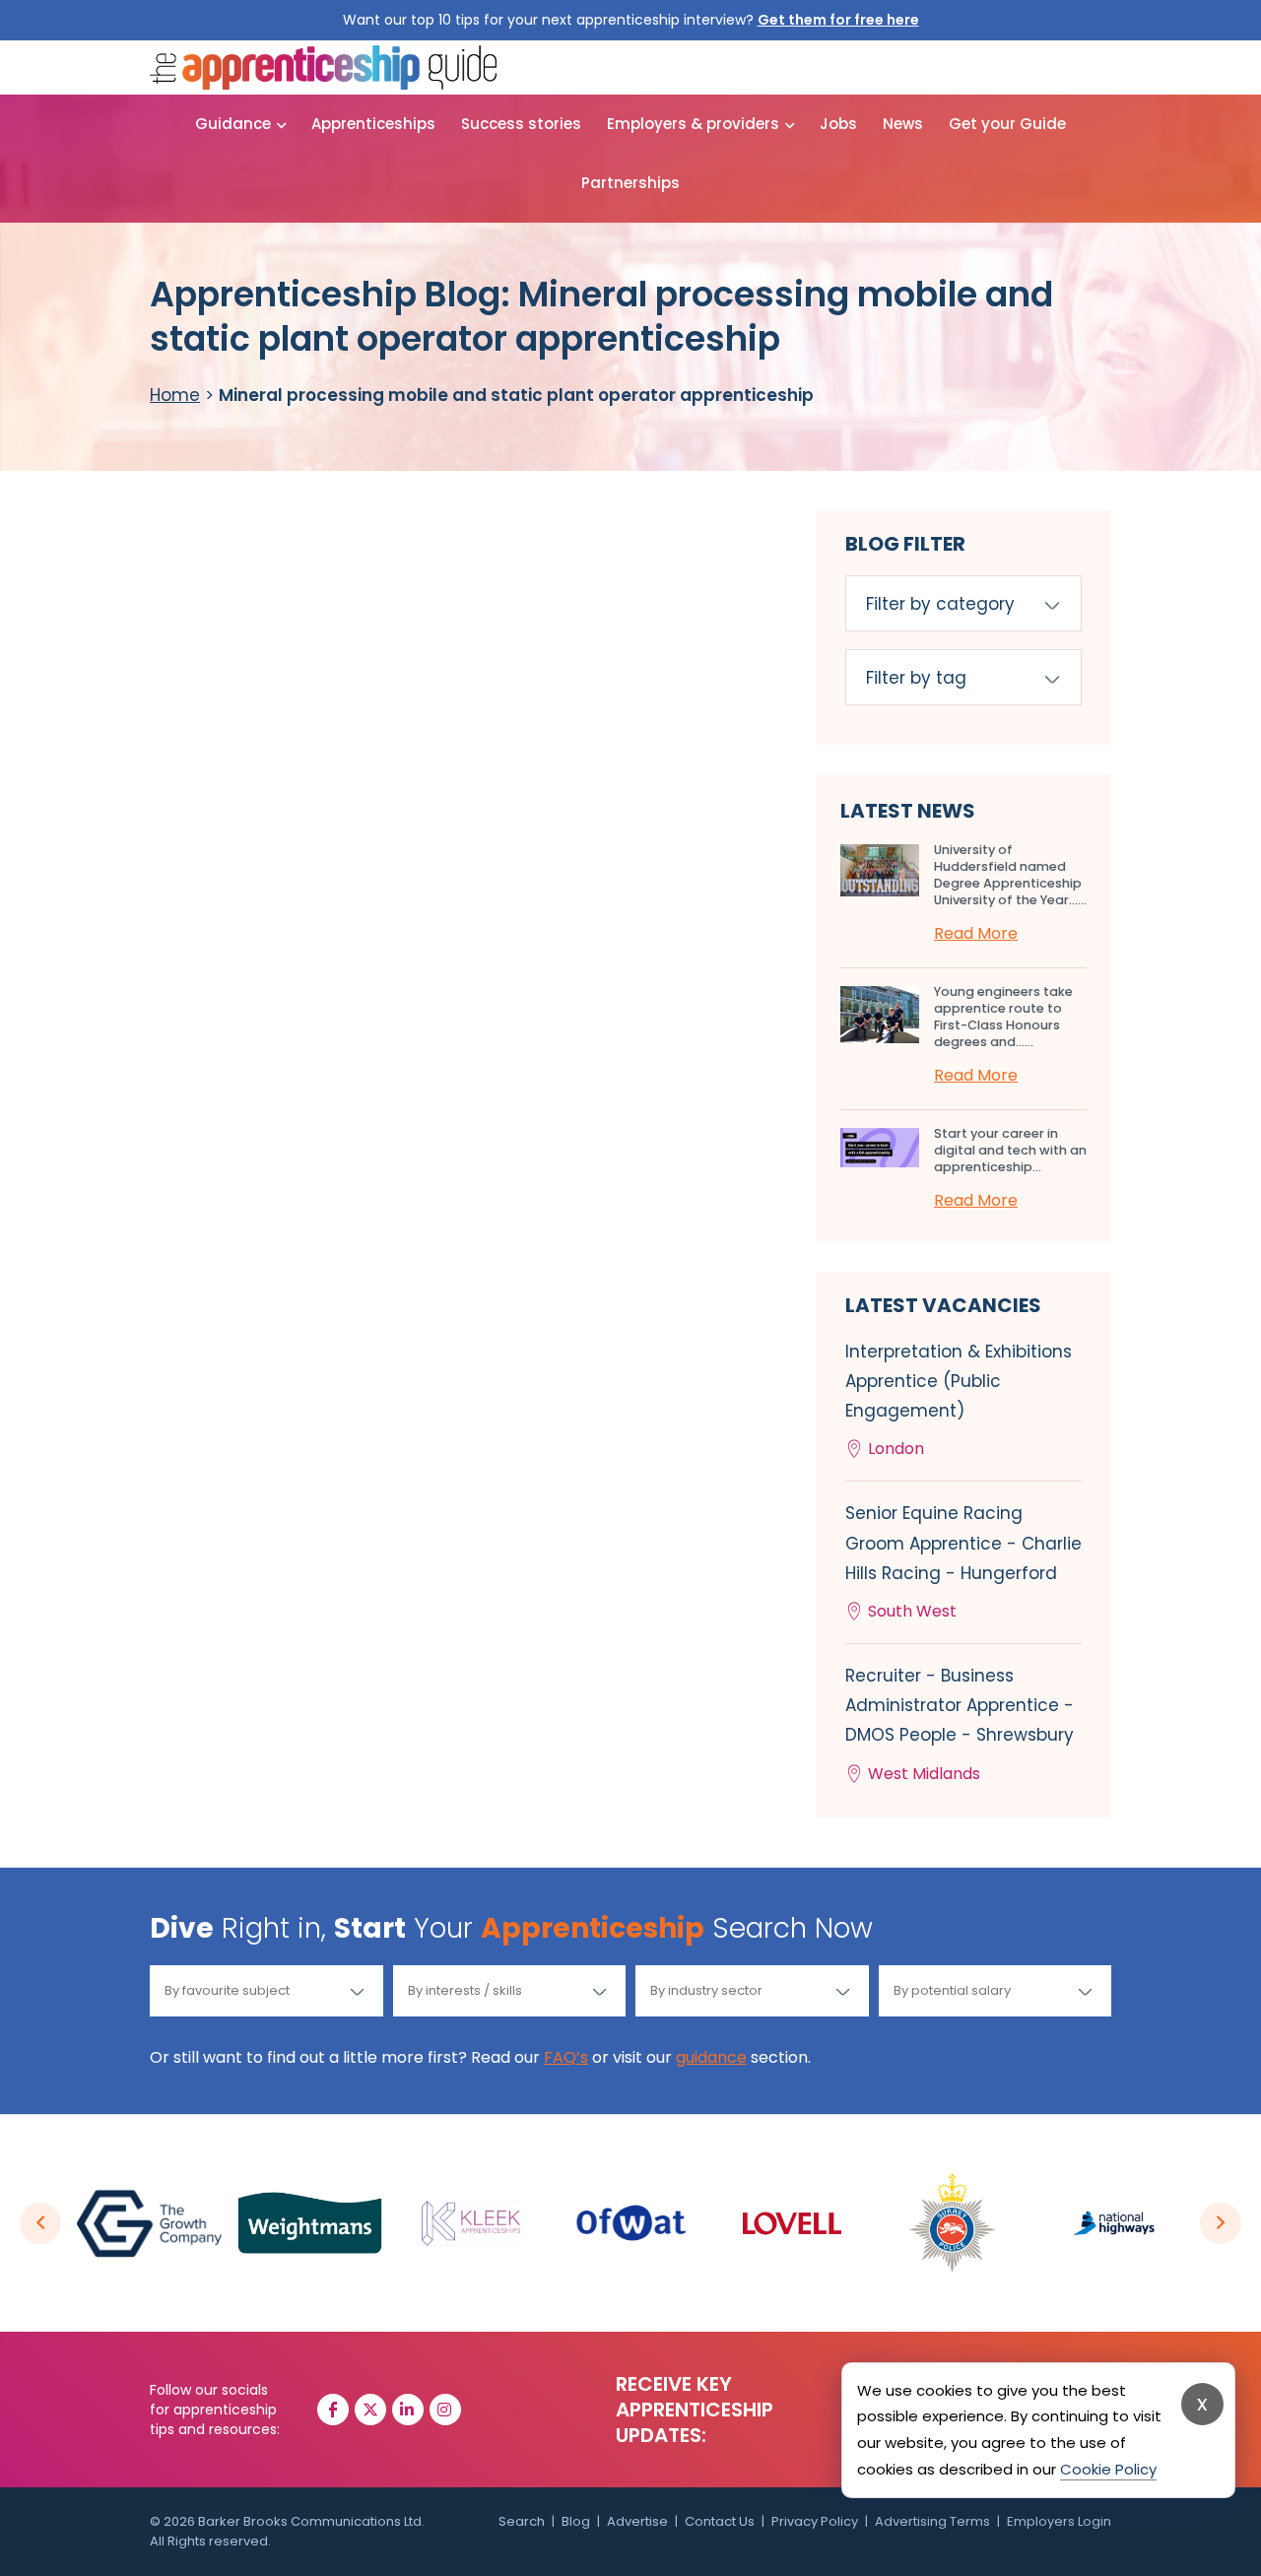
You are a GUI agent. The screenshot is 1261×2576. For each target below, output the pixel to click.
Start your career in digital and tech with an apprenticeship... (1010, 1150)
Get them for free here (838, 20)
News (903, 124)
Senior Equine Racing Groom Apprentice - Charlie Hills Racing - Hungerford (963, 1562)
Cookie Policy (1108, 2469)
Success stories (521, 124)
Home (175, 395)
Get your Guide (1007, 124)
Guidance (233, 124)
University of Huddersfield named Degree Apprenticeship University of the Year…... (1010, 875)
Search (522, 2521)
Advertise (637, 2521)
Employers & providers (693, 124)
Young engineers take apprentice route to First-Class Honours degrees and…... (1003, 1017)
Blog (576, 2521)
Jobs (838, 124)
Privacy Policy (815, 2521)
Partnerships (630, 183)
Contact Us (720, 2521)
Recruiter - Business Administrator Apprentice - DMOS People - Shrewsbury (960, 1724)
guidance (711, 2057)
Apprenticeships (373, 124)
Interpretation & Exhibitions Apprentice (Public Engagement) (959, 1400)
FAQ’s (566, 2057)
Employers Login (1059, 2521)
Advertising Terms (932, 2521)
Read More (976, 933)
